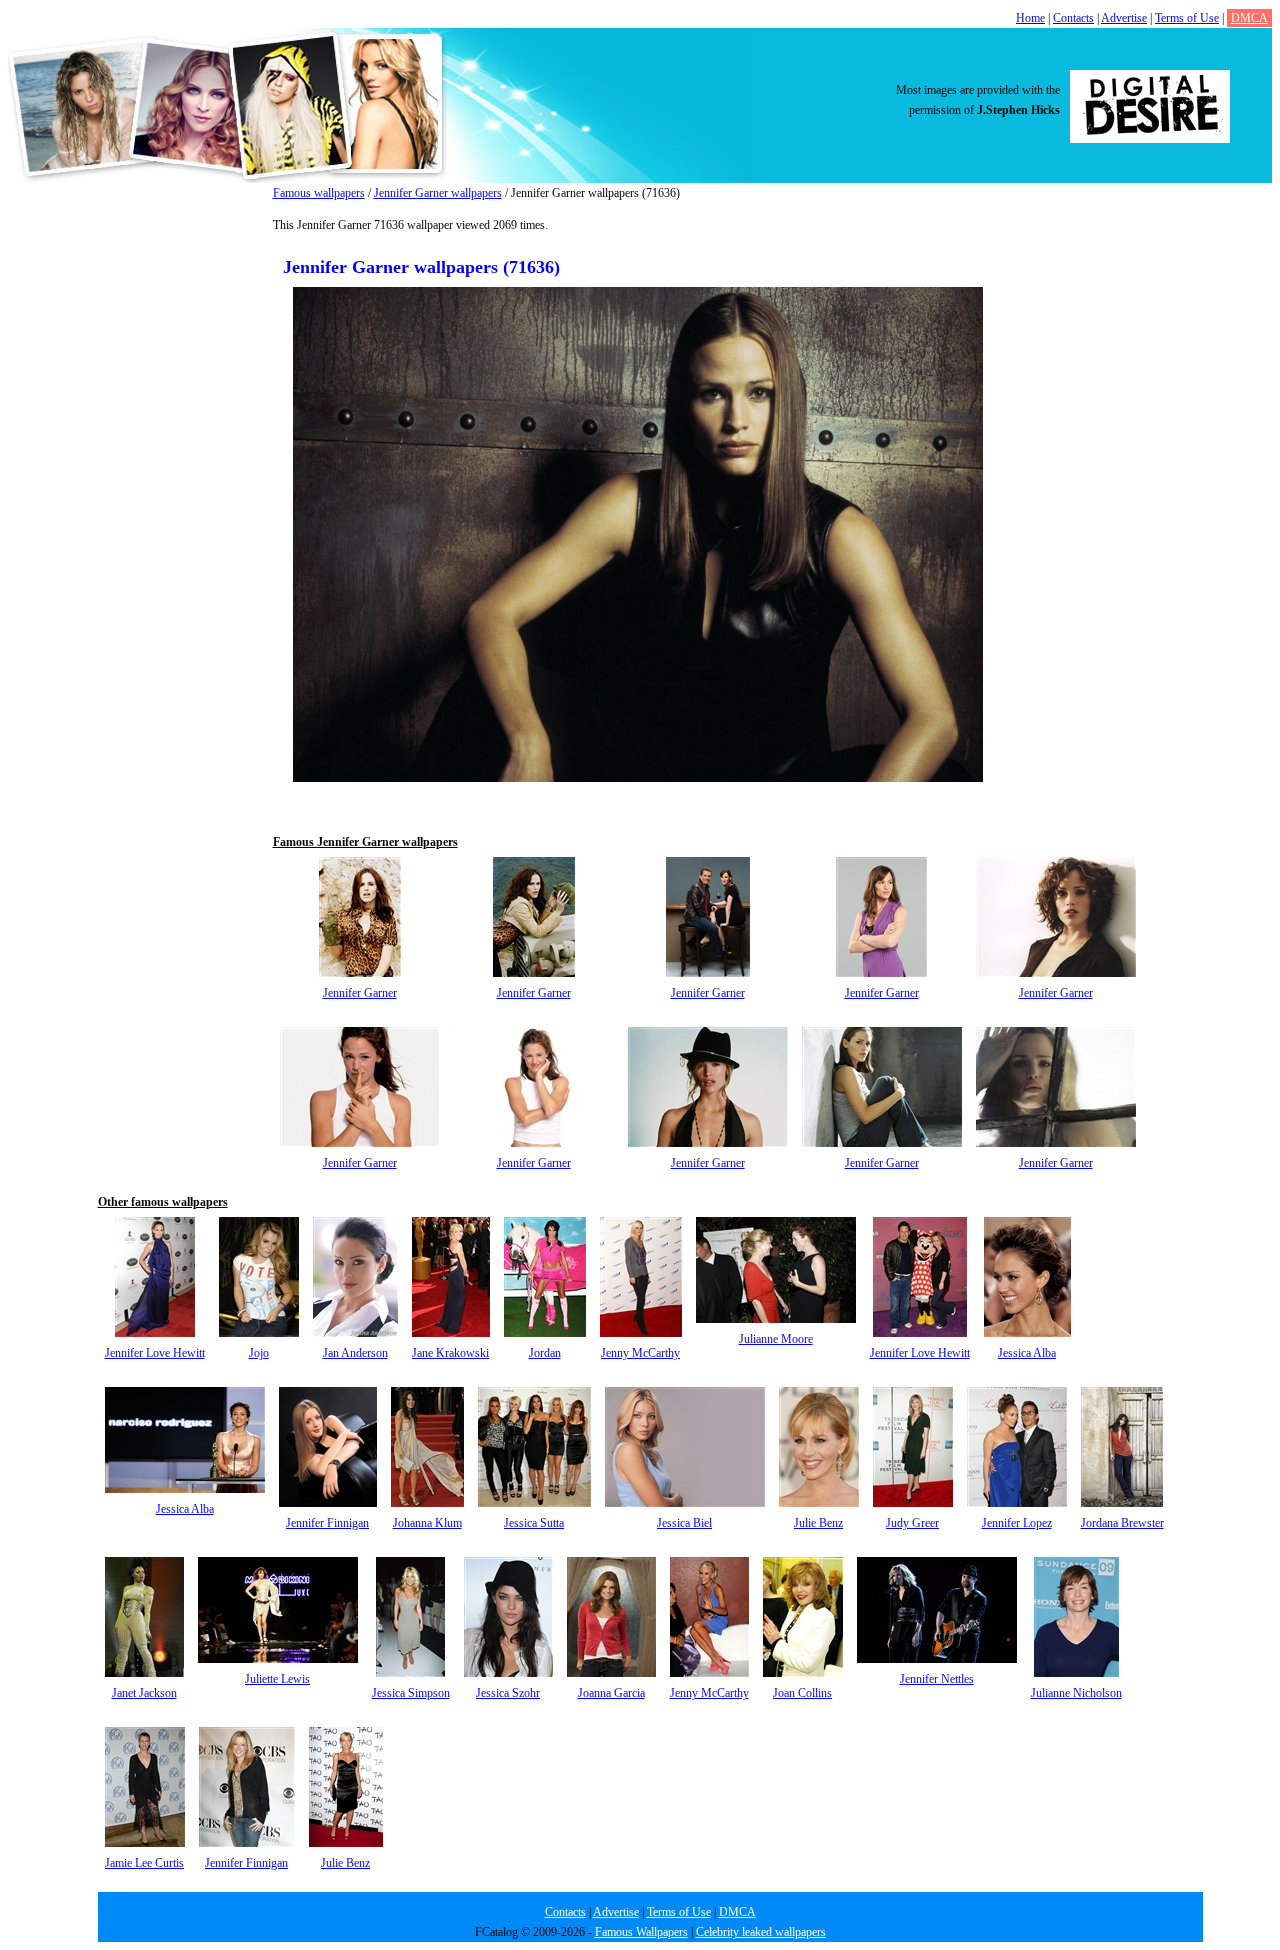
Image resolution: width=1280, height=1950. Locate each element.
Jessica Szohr (508, 1693)
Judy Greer (912, 1523)
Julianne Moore (776, 1339)
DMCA (1249, 18)
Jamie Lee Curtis (144, 1863)
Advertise (1124, 18)
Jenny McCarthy (640, 1353)
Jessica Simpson (411, 1693)
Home (1030, 18)
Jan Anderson (355, 1353)
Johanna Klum (427, 1523)
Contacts (1073, 18)
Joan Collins (802, 1693)
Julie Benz (818, 1523)
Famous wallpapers (319, 193)
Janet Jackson (144, 1693)
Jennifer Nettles (937, 1679)
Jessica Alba (1027, 1353)
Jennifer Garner (360, 993)
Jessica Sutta (534, 1523)
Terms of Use (1187, 18)
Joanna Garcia (611, 1693)
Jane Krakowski (450, 1353)
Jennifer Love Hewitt (155, 1353)
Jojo (259, 1353)
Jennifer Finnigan (327, 1523)
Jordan (545, 1353)
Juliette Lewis (277, 1679)
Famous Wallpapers (641, 1932)
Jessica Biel (684, 1523)
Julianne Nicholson (1076, 1693)
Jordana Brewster (1122, 1523)
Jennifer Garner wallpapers (438, 193)
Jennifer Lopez (1017, 1523)
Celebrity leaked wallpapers (761, 1932)
